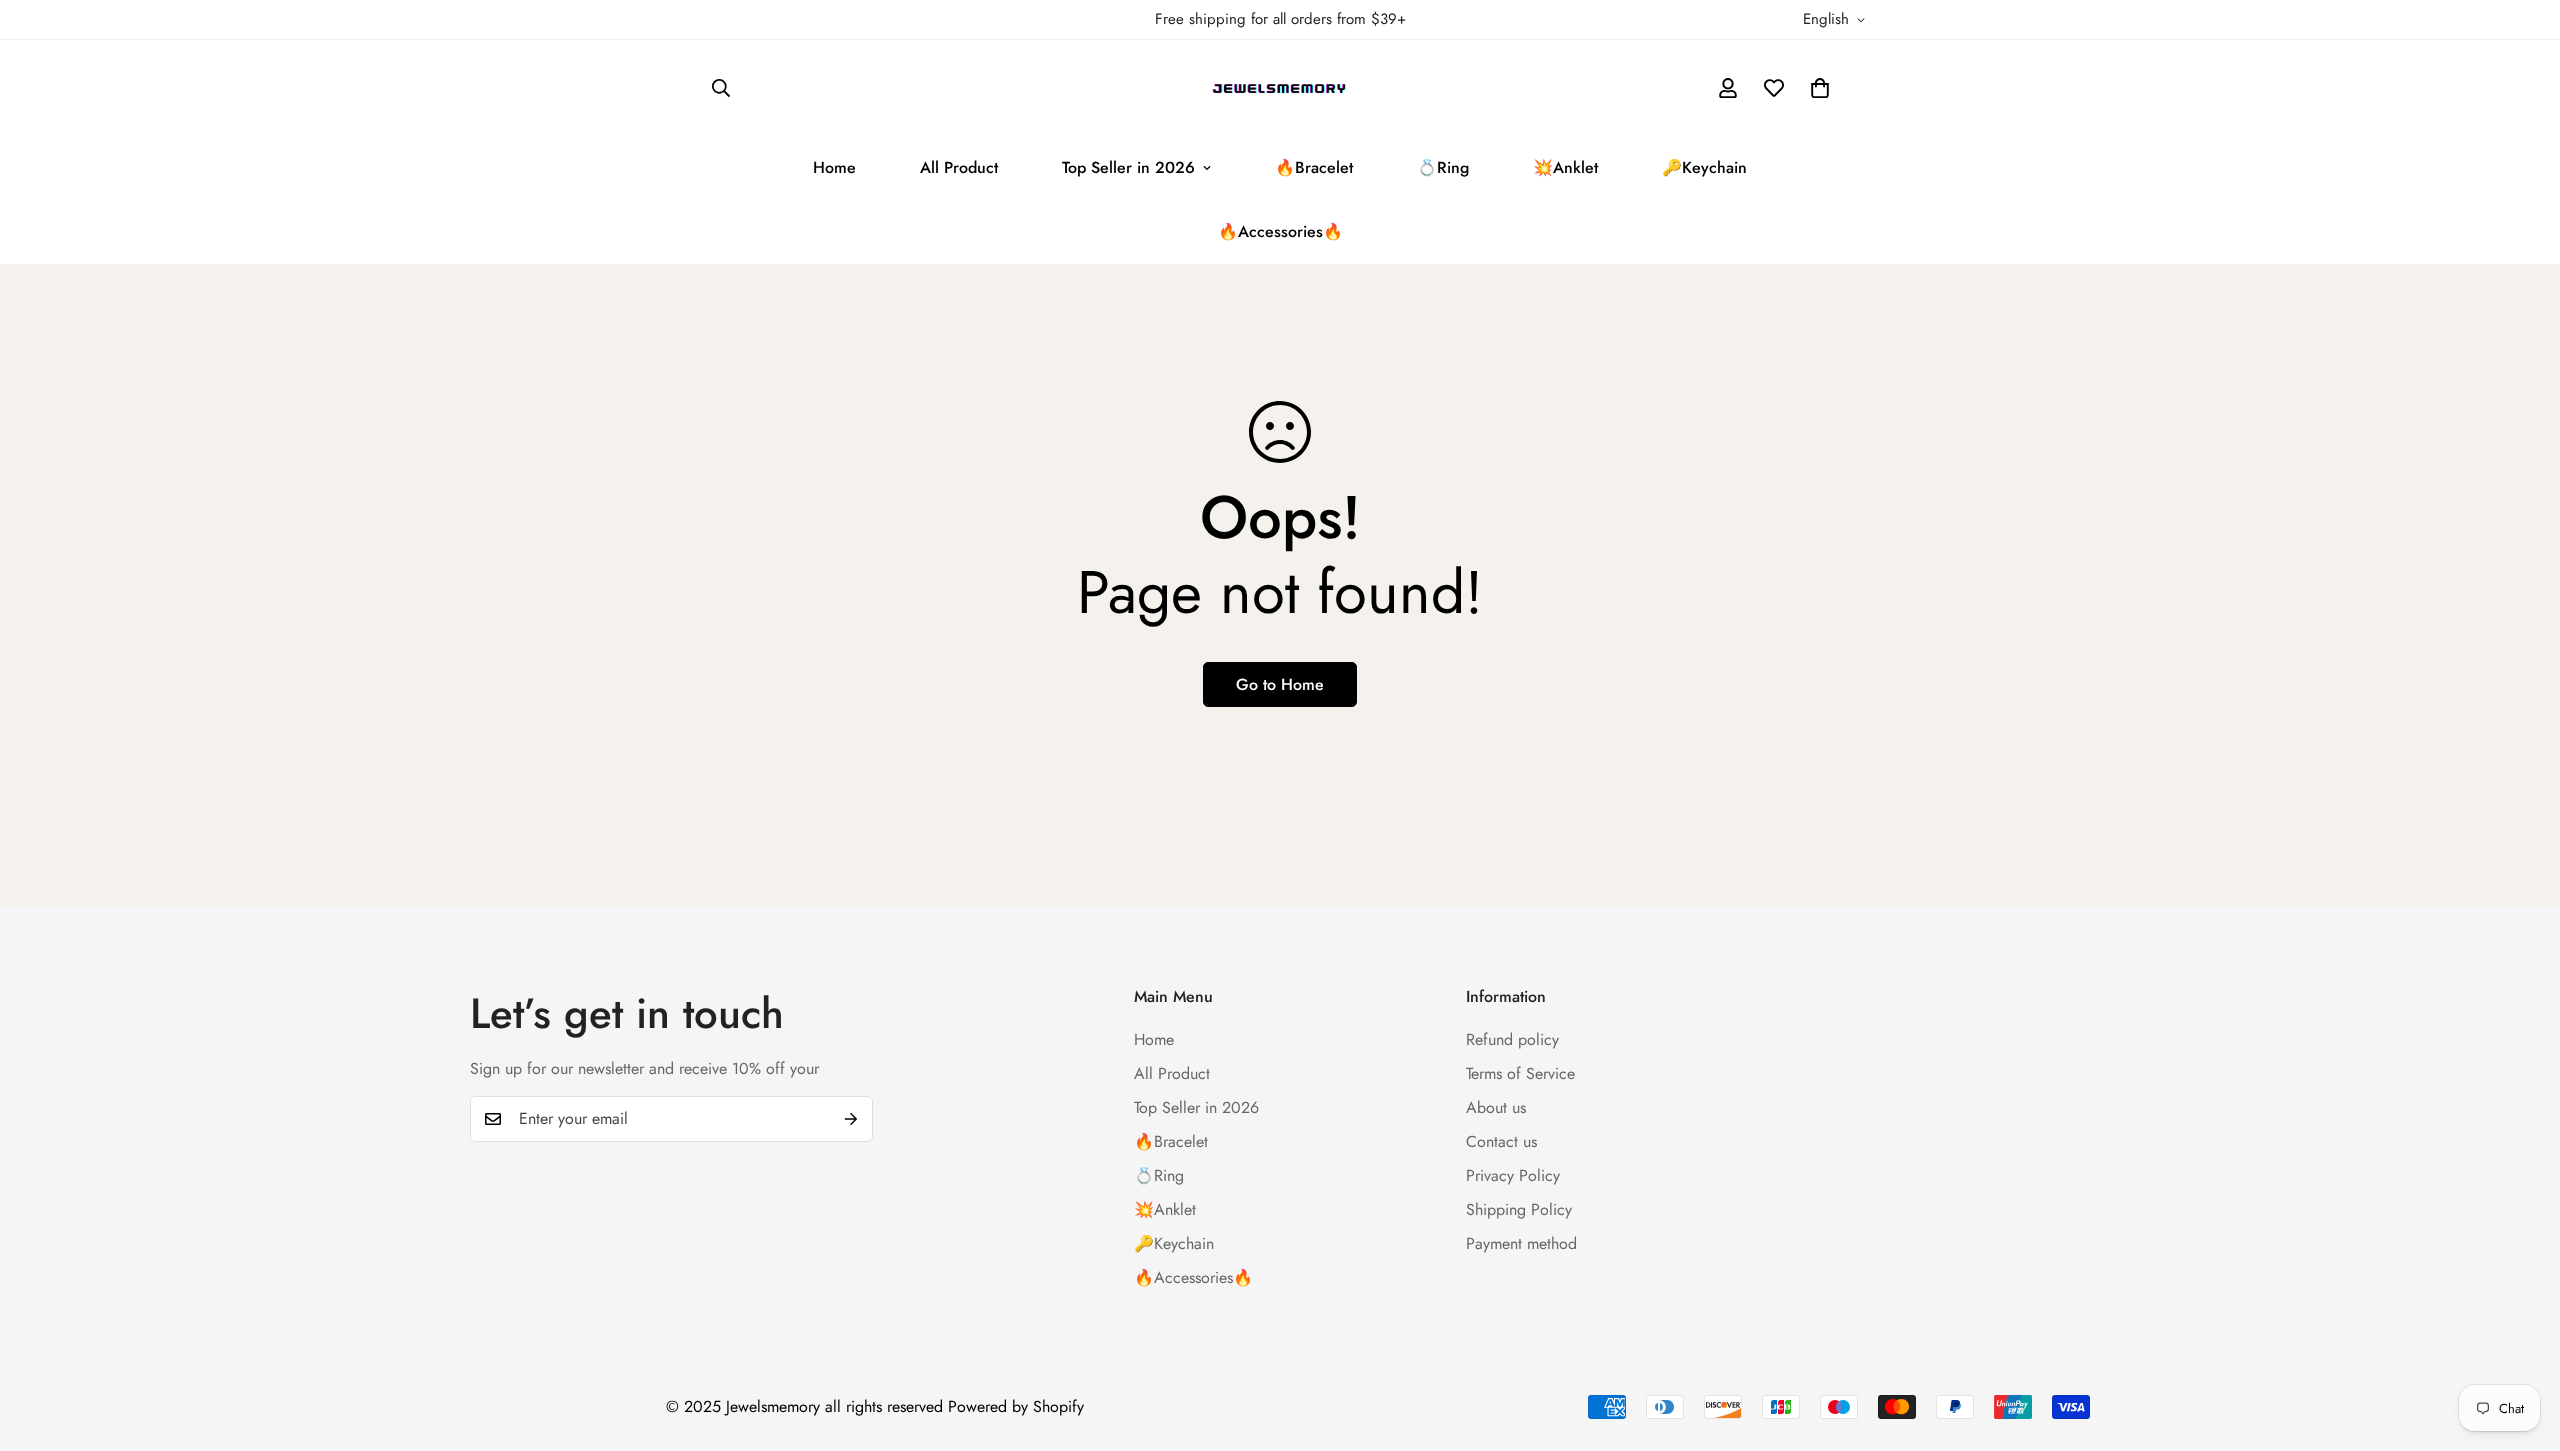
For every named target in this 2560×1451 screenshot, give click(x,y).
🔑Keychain (1704, 167)
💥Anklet (1565, 167)
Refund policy (1512, 1039)
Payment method (1521, 1243)
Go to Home (1280, 684)
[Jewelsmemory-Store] (1280, 88)
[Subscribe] (851, 1119)
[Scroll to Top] (2521, 1342)
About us (1496, 1107)
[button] (1820, 88)
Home (834, 167)
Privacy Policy (1513, 1175)
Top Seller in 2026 (1128, 167)
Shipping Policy (1519, 1209)
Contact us (1501, 1141)
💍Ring (1443, 167)
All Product (959, 167)
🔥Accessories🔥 (1280, 231)
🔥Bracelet (1314, 167)
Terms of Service (1520, 1073)
